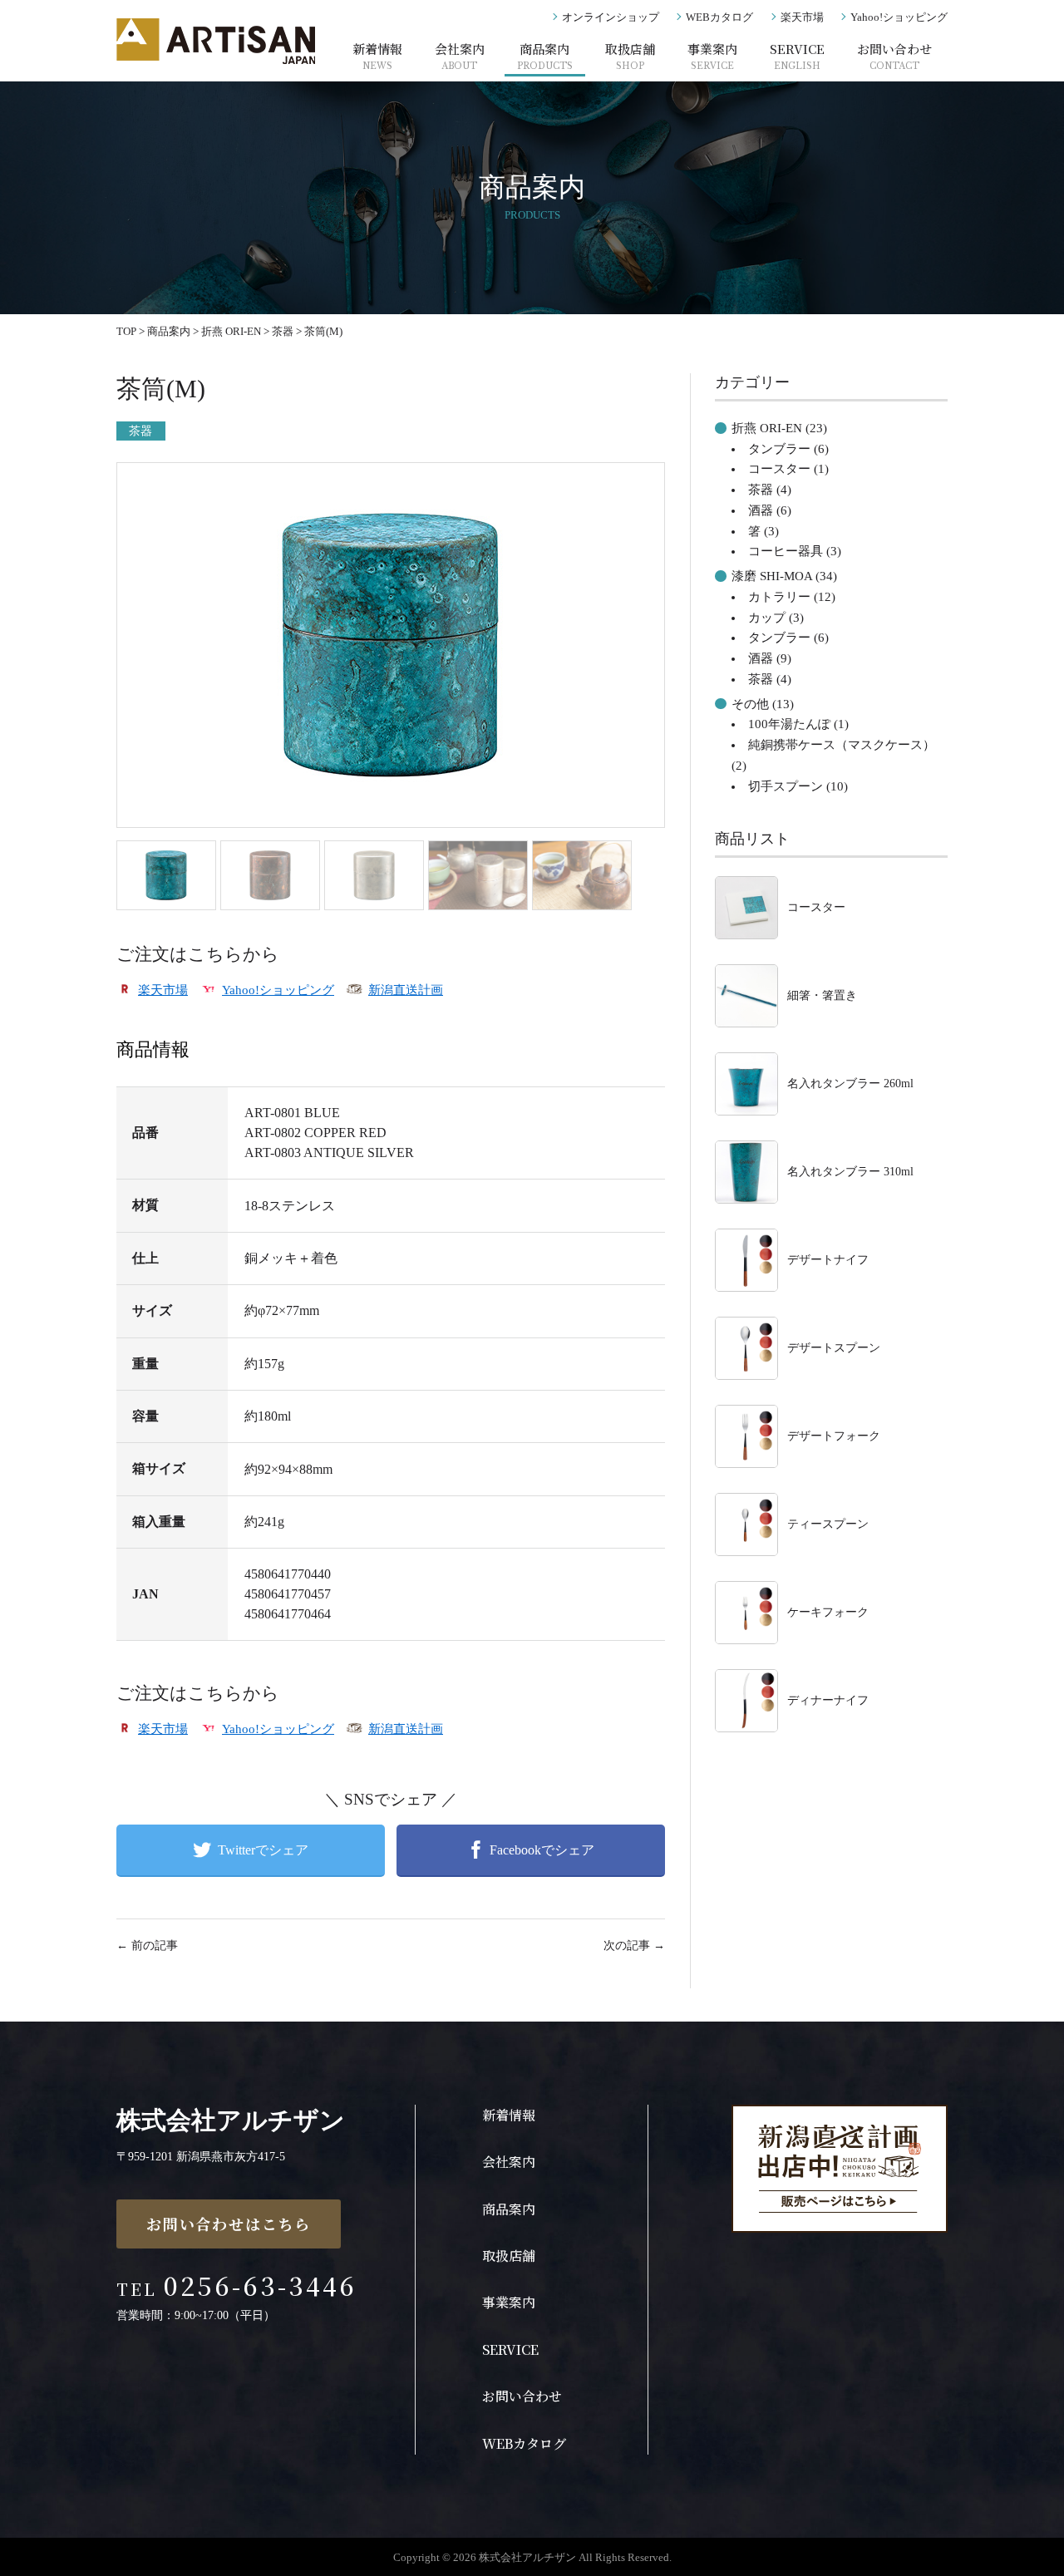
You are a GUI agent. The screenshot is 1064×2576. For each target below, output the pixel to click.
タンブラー (779, 449)
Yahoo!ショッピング (899, 17)
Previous (91, 661)
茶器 (141, 431)
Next (694, 661)
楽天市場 (802, 17)
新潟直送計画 (406, 990)
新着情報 (377, 56)
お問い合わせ (894, 56)
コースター (779, 469)
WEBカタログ (719, 17)
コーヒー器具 (786, 551)
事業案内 (712, 56)
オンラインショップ (611, 17)
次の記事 (634, 1946)
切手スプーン (786, 786)
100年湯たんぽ (789, 724)
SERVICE (797, 56)
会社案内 (460, 56)
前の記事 (147, 1946)
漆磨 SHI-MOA (772, 576)
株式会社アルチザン (231, 2120)
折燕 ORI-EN (767, 428)
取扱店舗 (630, 56)
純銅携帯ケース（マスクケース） (842, 745)
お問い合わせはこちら (229, 2224)
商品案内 (545, 56)
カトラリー (779, 597)
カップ (767, 618)
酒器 (761, 510)
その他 (750, 704)
